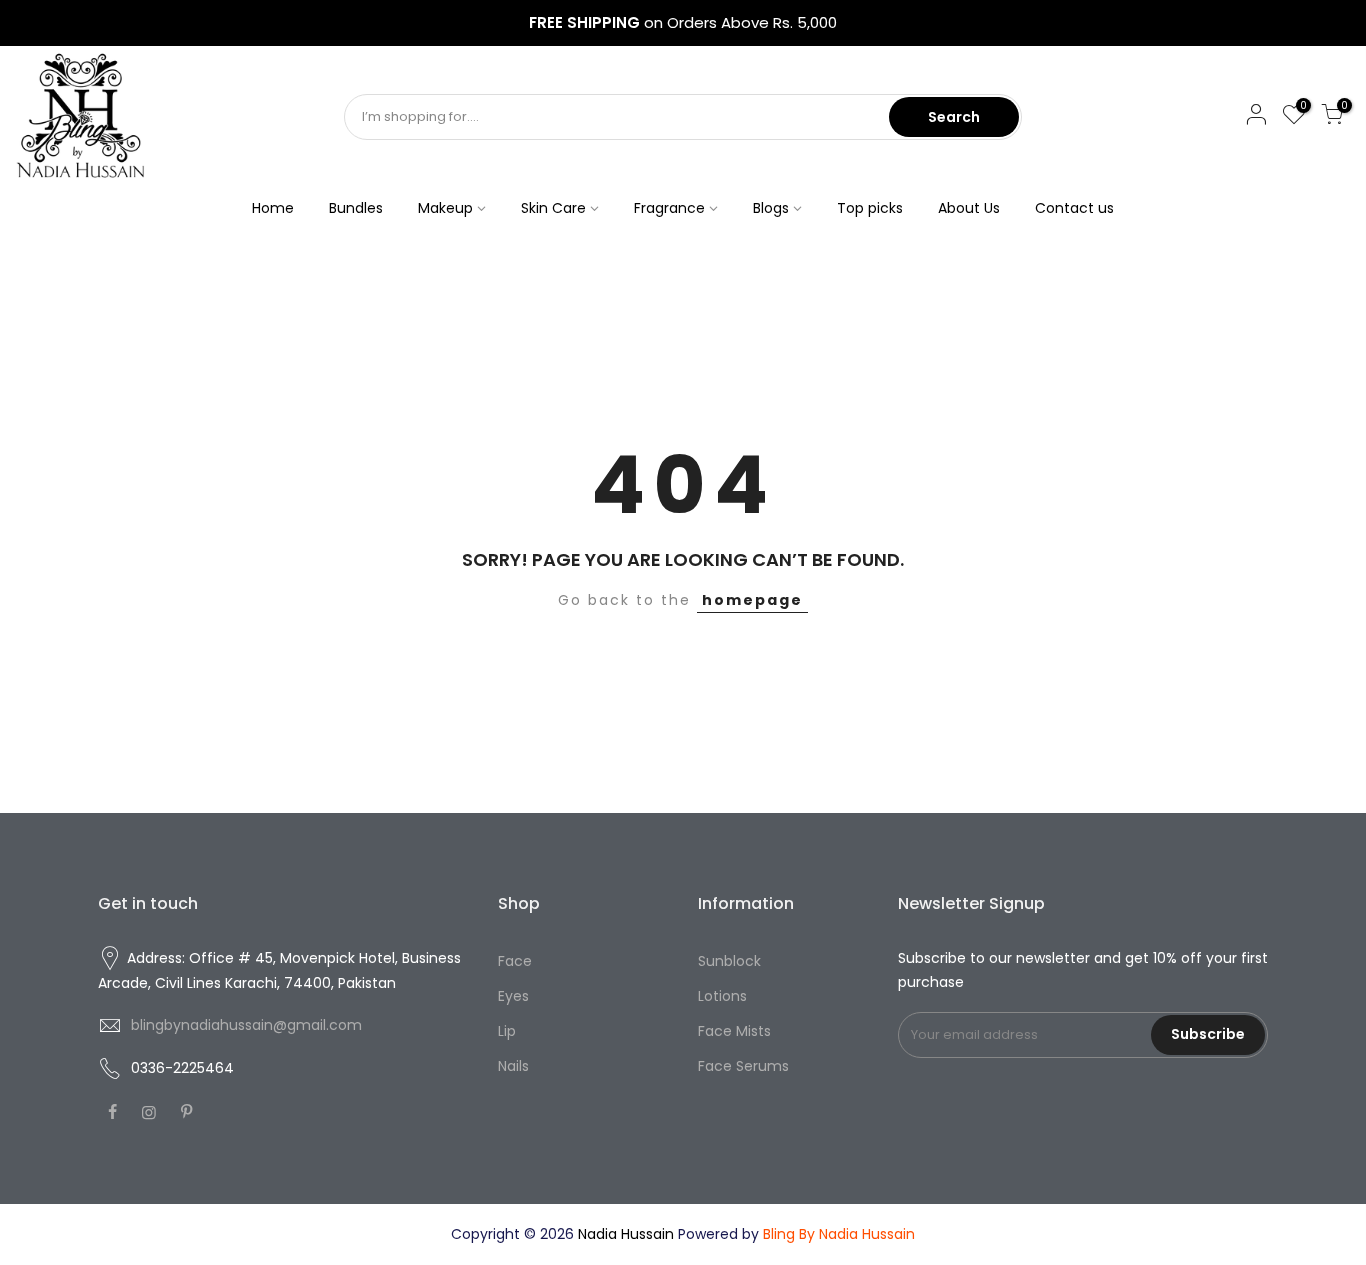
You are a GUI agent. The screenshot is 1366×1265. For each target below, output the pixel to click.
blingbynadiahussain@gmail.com (246, 1025)
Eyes (513, 996)
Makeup (445, 208)
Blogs (771, 208)
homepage (752, 600)
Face (515, 961)
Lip (507, 1031)
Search (954, 117)
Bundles (356, 208)
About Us (969, 208)
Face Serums (743, 1066)
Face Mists (734, 1031)
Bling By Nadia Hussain (839, 1234)
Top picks (870, 208)
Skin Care (553, 208)
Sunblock (729, 961)
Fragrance (669, 208)
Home (273, 208)
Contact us (1074, 208)
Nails (513, 1066)
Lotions (722, 996)
